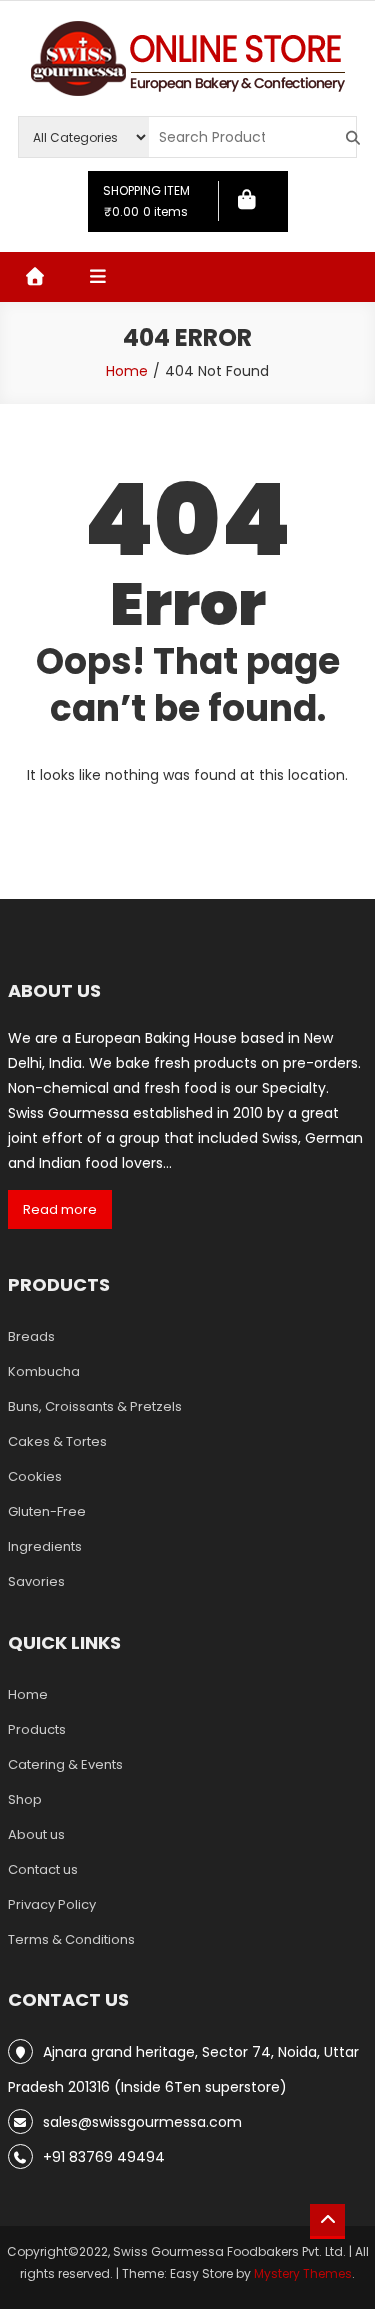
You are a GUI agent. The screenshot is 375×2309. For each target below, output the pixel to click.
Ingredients (45, 1546)
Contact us (43, 1869)
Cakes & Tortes (57, 1441)
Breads (31, 1336)
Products (37, 1729)
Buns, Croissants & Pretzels (95, 1406)
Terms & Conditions (71, 1939)
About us (36, 1834)
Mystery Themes (303, 2273)
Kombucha (44, 1371)
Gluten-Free (47, 1511)
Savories (36, 1581)
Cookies (35, 1476)
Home (28, 1694)
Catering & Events (65, 1764)
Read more (60, 1209)
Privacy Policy (52, 1904)
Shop (25, 1799)
